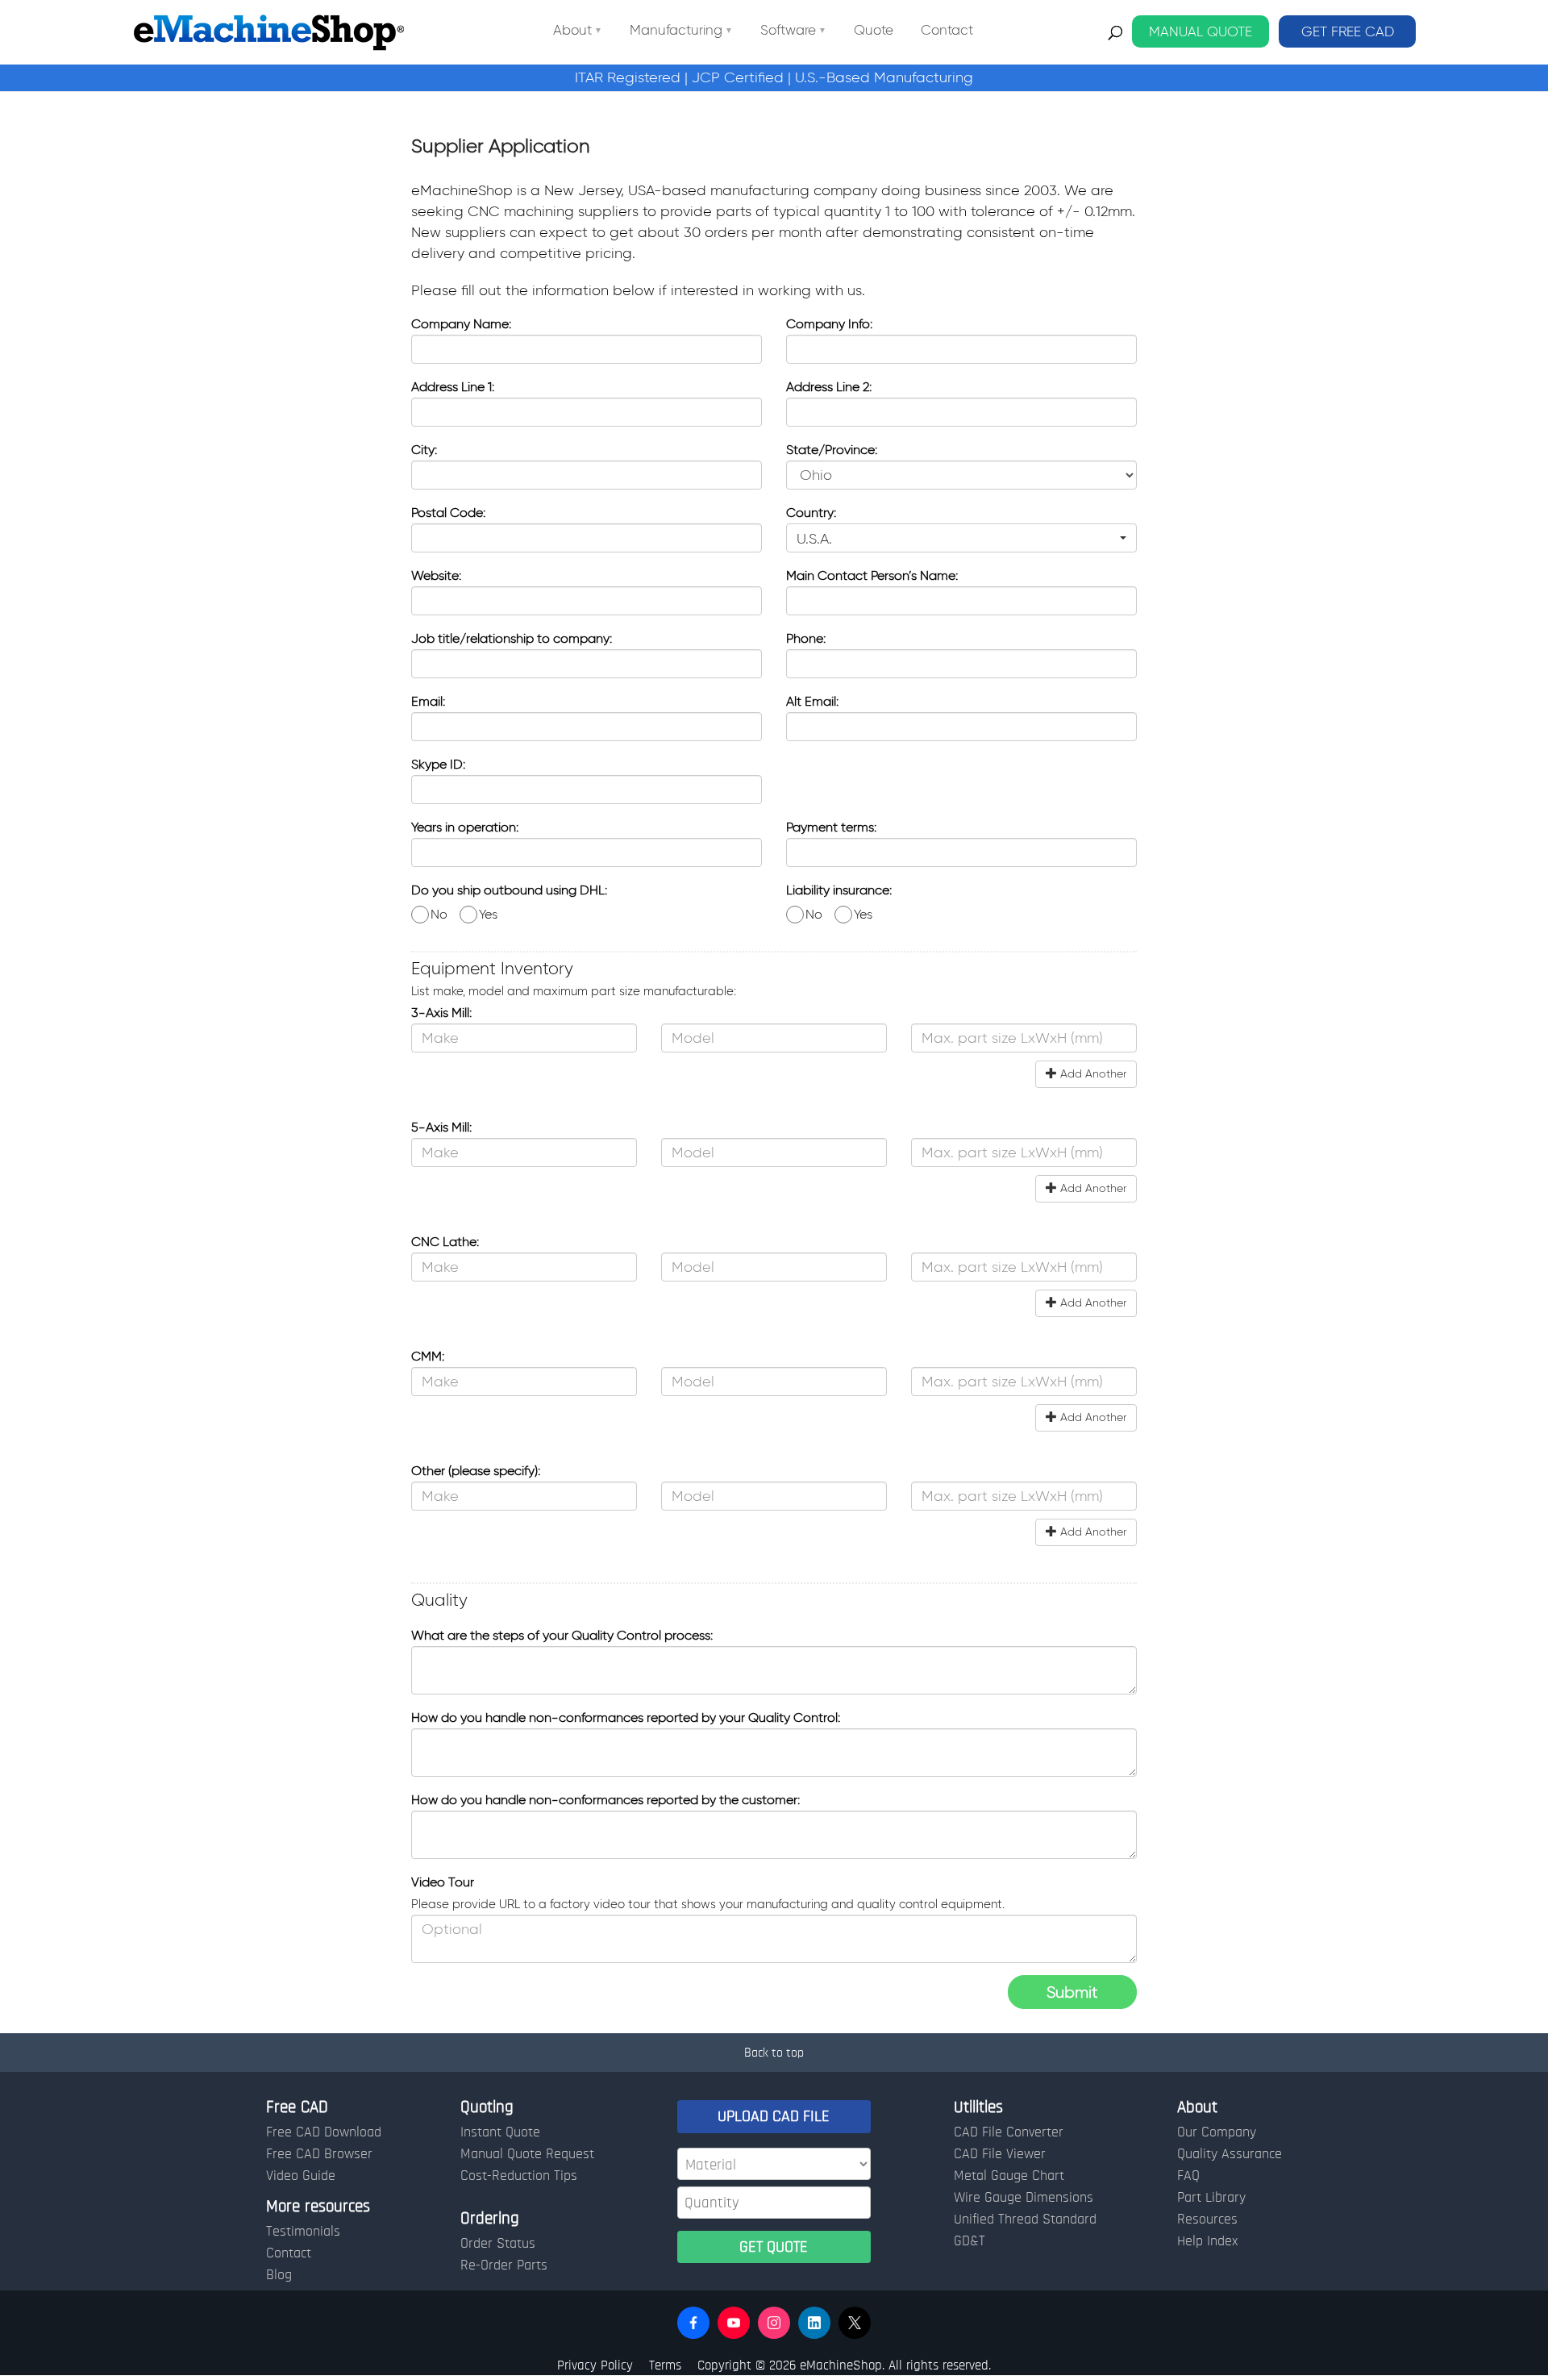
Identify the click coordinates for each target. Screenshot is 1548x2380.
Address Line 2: (829, 387)
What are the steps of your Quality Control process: (562, 1635)
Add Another (1092, 1074)
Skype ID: (438, 764)
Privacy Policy (595, 2365)
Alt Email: (812, 701)
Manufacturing (676, 31)
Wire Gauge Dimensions (1024, 2198)
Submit (1072, 1992)
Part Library (1211, 2198)
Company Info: (829, 324)
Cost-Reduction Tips (519, 2176)
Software (788, 31)
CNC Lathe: (445, 1242)
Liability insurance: (839, 890)
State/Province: (832, 450)
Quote (874, 31)
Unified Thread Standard (1025, 2220)
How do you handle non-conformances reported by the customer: (605, 1800)
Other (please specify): (476, 1471)
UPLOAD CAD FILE (774, 2116)
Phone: (806, 638)
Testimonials (303, 2232)
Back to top (774, 2053)
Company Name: (461, 324)
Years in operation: (465, 827)
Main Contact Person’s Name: (872, 575)
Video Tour (443, 1882)
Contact (947, 31)
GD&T (970, 2241)
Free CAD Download (324, 2132)
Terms (665, 2365)
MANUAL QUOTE (1201, 31)
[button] (961, 538)
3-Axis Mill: (441, 1013)
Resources (1207, 2220)
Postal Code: (448, 513)
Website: (436, 575)
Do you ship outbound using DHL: (509, 890)
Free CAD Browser (319, 2154)
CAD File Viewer (1000, 2154)
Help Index (1207, 2241)
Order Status (498, 2244)
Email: (428, 701)
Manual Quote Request (527, 2154)
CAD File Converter (1009, 2132)
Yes (487, 914)
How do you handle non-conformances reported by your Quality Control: (626, 1717)
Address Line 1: (453, 387)
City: (424, 450)
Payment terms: (831, 827)
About (572, 31)
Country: (811, 513)
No (437, 914)
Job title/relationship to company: (512, 638)
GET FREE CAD (1348, 31)
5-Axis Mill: (441, 1127)
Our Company (1217, 2132)
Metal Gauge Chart (1009, 2176)
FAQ (1188, 2176)
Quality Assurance (1230, 2154)
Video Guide (301, 2176)
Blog (279, 2275)
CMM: (428, 1356)
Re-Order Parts (504, 2265)
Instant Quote (500, 2132)
